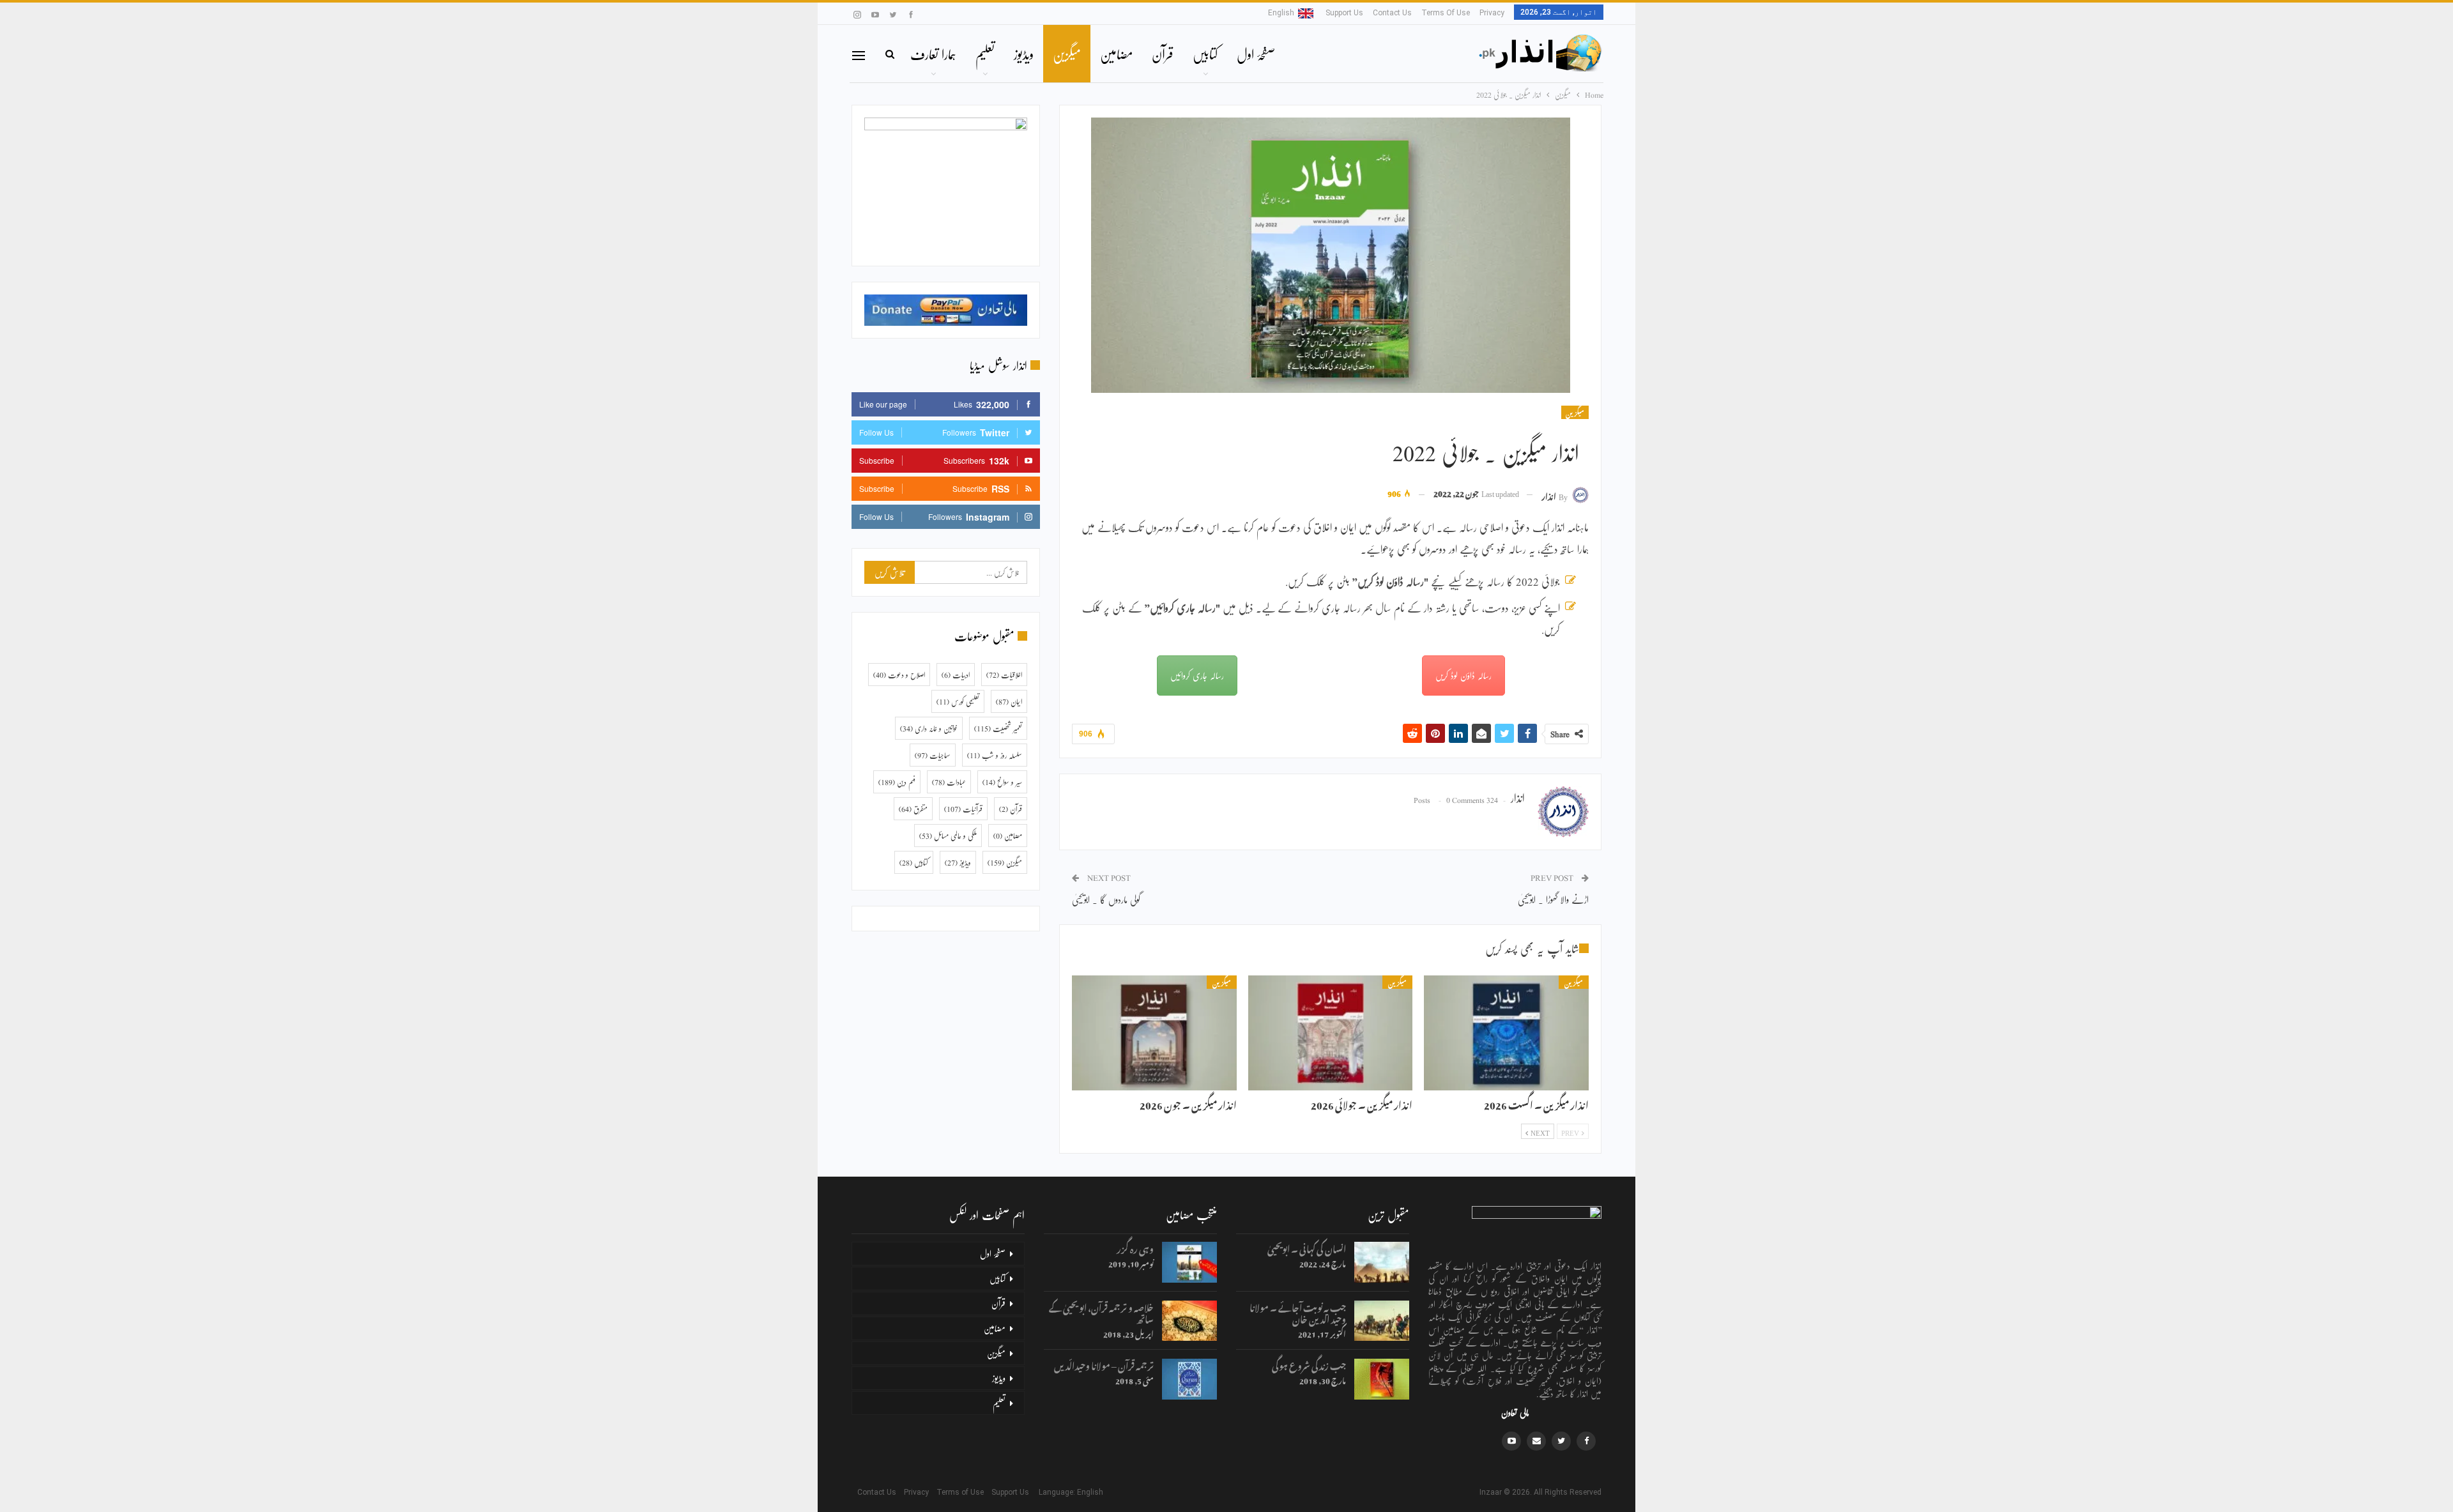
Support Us (1344, 13)
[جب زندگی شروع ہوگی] (1382, 1379)
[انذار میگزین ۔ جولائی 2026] (1331, 1033)
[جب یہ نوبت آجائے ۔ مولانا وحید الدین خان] (1382, 1321)
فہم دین (897, 782)
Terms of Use (1446, 13)
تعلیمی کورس (958, 701)
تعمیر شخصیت (998, 728)
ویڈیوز (1024, 54)
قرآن (1163, 54)
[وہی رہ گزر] (1189, 1262)
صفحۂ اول (1256, 54)
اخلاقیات (1004, 675)
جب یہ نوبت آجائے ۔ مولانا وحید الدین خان (1298, 1312)
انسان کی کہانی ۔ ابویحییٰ (1307, 1247)
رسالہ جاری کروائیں (1197, 675)
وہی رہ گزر (1135, 1247)
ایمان (1009, 701)
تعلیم (985, 54)
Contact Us (1392, 13)
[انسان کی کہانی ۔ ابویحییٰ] (1382, 1262)
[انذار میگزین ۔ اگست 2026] (1506, 1033)
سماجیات (933, 755)
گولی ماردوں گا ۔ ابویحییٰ (1106, 899)
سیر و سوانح (1002, 782)
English (1281, 13)
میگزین (1067, 54)
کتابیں (1205, 54)
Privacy (1492, 13)
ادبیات (956, 675)
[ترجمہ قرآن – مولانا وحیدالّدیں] (1189, 1379)
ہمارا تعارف (933, 54)
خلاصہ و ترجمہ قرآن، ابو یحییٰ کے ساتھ (1101, 1312)
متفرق (913, 809)
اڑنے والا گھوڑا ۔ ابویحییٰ (1553, 899)
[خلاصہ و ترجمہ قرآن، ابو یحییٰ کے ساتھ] (1189, 1321)
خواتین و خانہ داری (929, 728)
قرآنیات (963, 809)
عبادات (949, 782)
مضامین (1116, 54)
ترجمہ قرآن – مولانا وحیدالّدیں (1104, 1364)
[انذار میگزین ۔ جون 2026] (1154, 1033)
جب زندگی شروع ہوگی (1309, 1364)
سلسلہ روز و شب (995, 755)
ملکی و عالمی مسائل (948, 836)
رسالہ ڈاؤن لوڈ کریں (1463, 675)
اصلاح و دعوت (899, 675)
